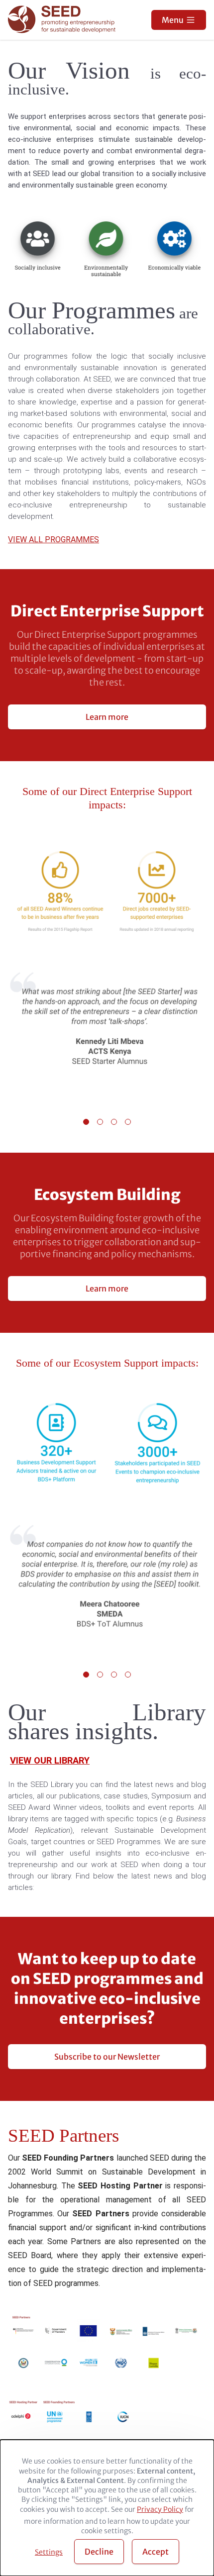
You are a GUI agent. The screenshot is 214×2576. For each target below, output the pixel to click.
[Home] (63, 20)
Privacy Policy (160, 2509)
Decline (99, 2552)
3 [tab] (114, 1122)
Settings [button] (49, 2552)
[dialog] (107, 2508)
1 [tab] (86, 1122)
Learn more (107, 717)
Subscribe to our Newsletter (107, 2057)
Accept (156, 2552)
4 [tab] (128, 1122)
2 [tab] (100, 1122)
